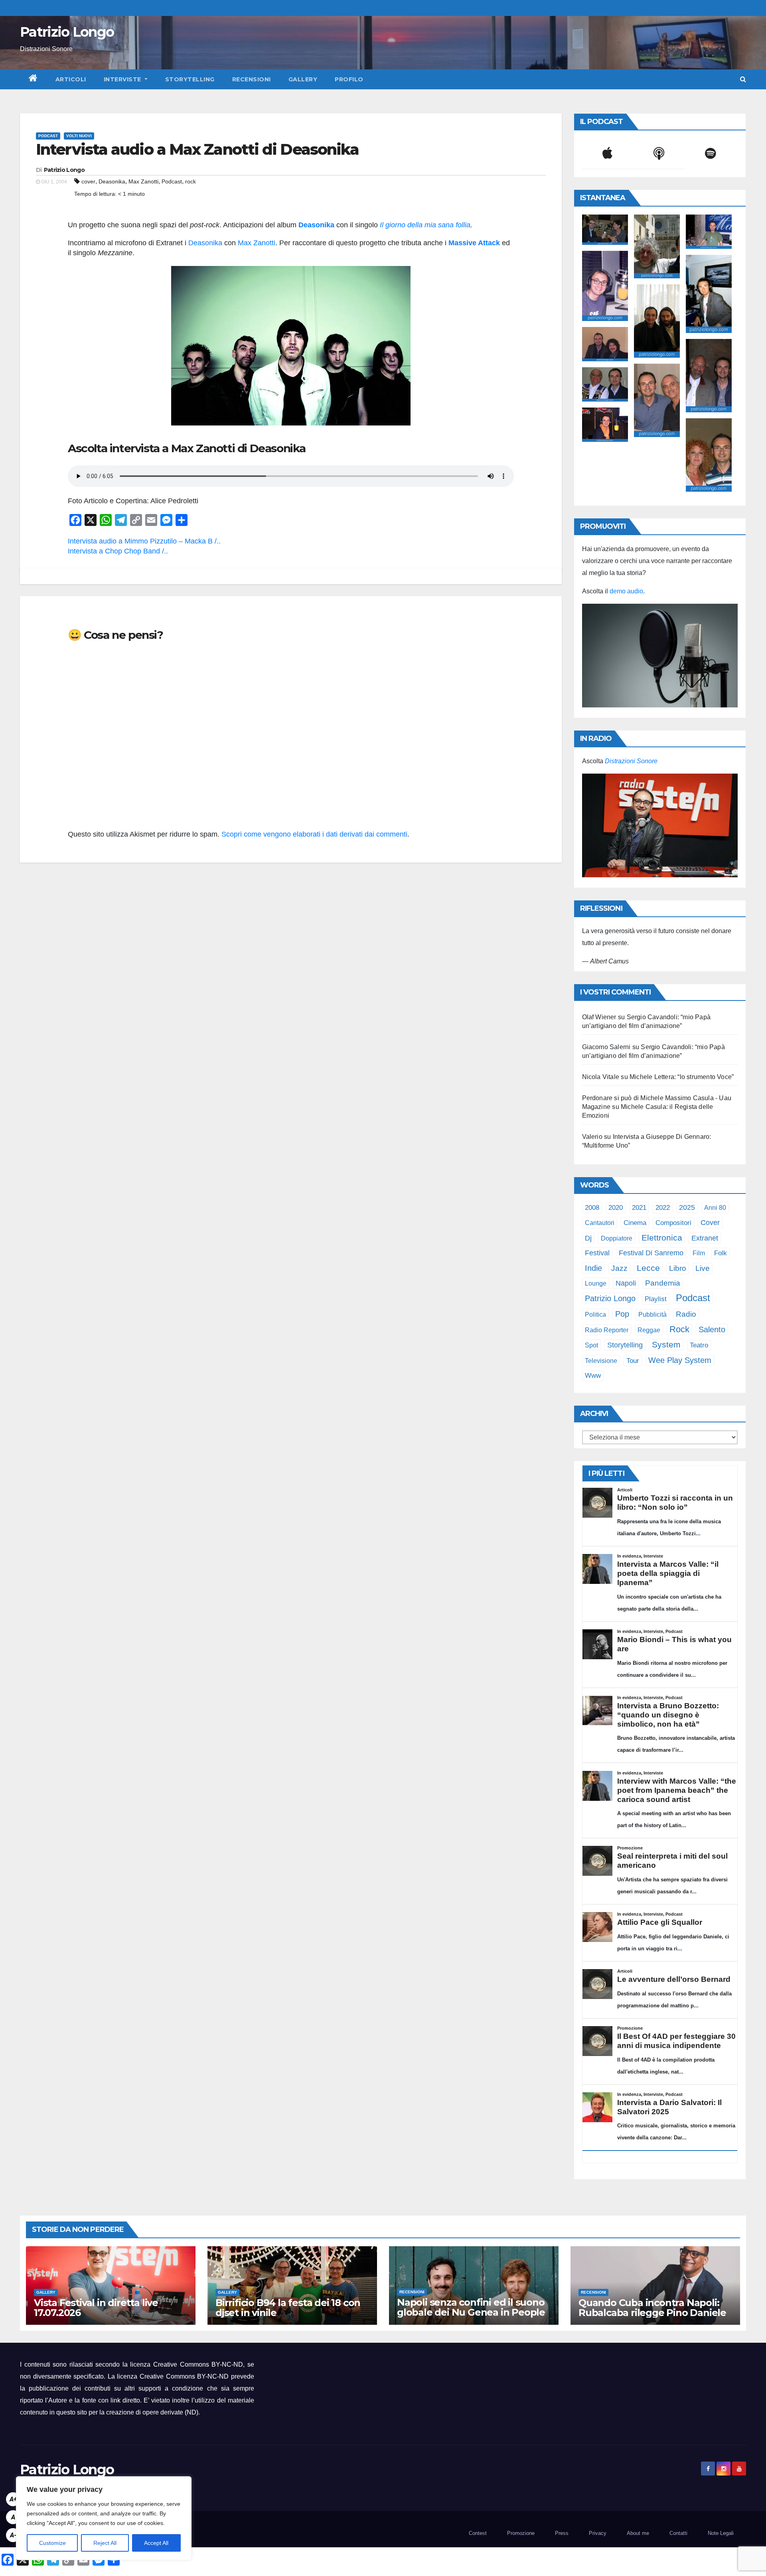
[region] (104, 2518)
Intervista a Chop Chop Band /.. (118, 551)
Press (562, 2533)
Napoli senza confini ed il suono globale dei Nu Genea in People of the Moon (471, 2312)
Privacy (598, 2533)
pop (622, 1314)
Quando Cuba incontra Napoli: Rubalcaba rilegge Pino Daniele (652, 2308)
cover (88, 181)
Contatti (678, 2533)
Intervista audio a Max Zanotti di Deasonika (197, 149)
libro (678, 1268)
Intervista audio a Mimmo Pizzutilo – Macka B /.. (144, 541)
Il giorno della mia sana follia (425, 225)
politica (595, 1314)
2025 (687, 1207)
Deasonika (112, 181)
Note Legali (721, 2533)
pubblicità (652, 1315)
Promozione (521, 2533)
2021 (639, 1207)
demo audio (626, 591)
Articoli (71, 79)
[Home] (33, 79)
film (699, 1253)
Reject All (105, 2543)
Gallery (303, 79)
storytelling (625, 1345)
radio (686, 1314)
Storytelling (190, 79)
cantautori (600, 1223)
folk (721, 1253)
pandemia (663, 1283)
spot (591, 1345)
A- (13, 2535)
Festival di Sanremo (651, 1253)
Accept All (156, 2543)
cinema (635, 1223)
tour (633, 1361)
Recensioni (252, 79)
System (666, 1344)
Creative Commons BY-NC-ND (184, 2376)
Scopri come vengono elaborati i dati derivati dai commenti (314, 834)
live (703, 1268)
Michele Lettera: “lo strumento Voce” (682, 1077)
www (593, 1376)
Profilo (349, 79)
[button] (743, 79)
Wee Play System (680, 1360)
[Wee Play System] (660, 825)
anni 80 (715, 1207)
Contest (478, 2533)
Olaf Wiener (599, 1017)
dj (588, 1238)
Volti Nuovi (79, 136)
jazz (619, 1268)
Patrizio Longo (67, 32)
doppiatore (617, 1238)
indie (593, 1268)
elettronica (662, 1238)
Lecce (648, 1268)
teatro (699, 1345)
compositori (673, 1223)
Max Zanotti (143, 181)
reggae (649, 1330)
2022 (663, 1208)
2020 (616, 1208)
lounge (596, 1283)
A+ (13, 2499)
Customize (52, 2543)
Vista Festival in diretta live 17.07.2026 (96, 2308)
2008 (592, 1207)
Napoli (626, 1283)
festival (597, 1253)
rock (191, 181)
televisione (601, 1361)
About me (638, 2533)
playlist (656, 1299)
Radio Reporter (607, 1330)
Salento (712, 1329)
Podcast (48, 136)
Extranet (705, 1238)
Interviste (123, 79)
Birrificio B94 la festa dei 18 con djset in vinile (288, 2308)
